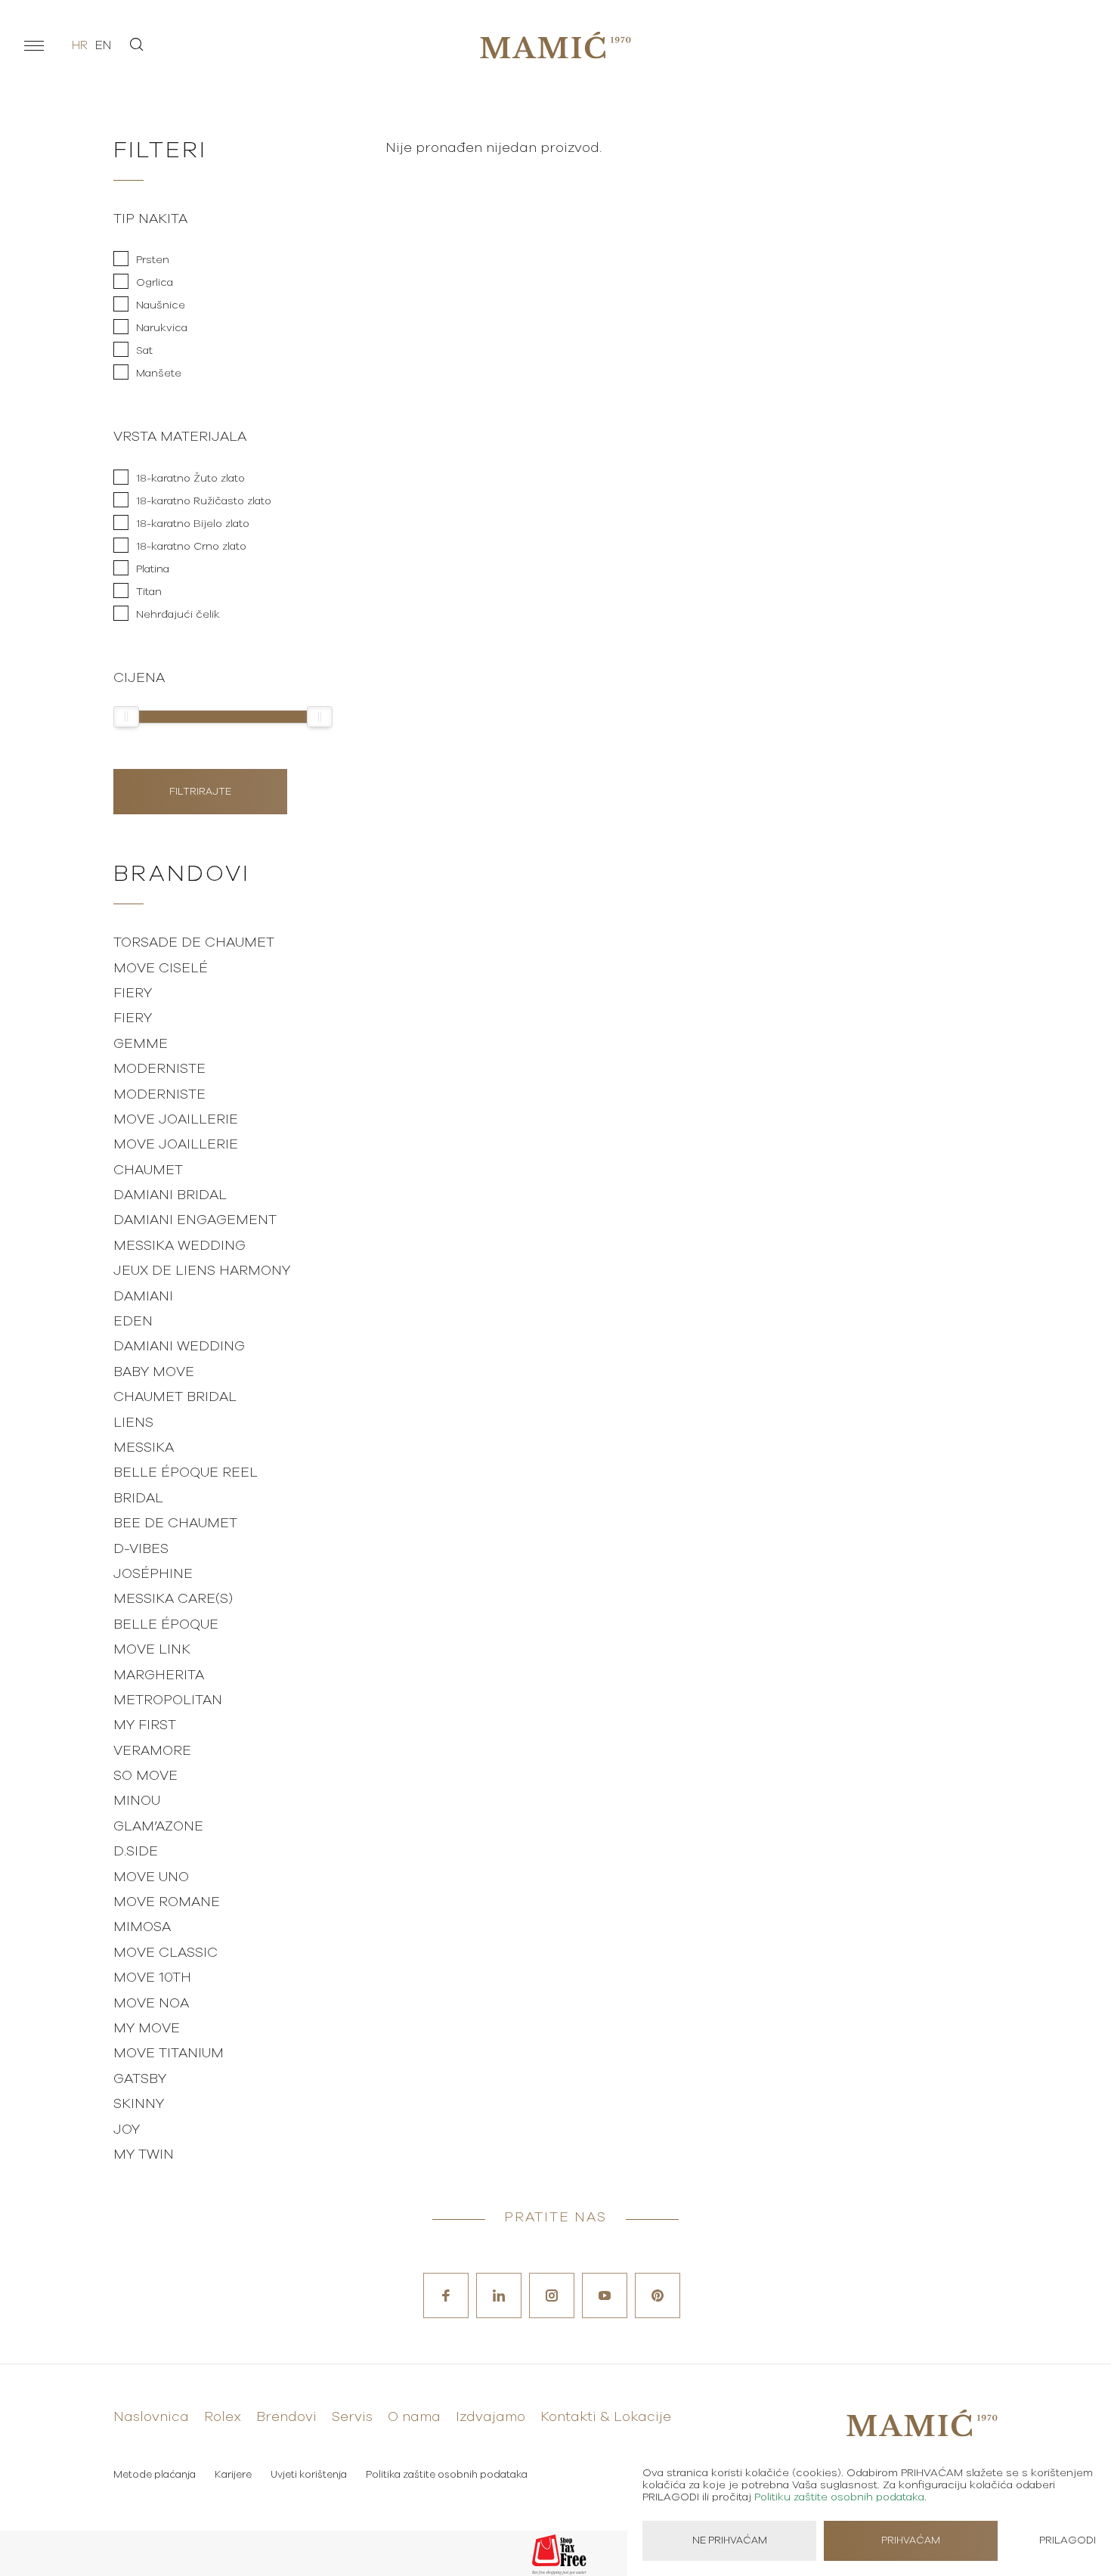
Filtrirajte (200, 792)
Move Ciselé (161, 969)
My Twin (144, 2155)
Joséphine (153, 1574)
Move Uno (151, 1877)
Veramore (152, 1751)
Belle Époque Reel (186, 1473)
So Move (145, 1776)
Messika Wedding (179, 1246)
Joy (127, 2130)
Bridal (138, 1499)
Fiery (133, 994)
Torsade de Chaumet (194, 943)
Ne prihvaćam (730, 2541)
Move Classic (166, 1953)
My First (145, 1725)
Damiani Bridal (170, 1195)
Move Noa (151, 2004)
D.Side (136, 1852)
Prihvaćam (911, 2541)
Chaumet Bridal (175, 1397)
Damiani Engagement (195, 1220)
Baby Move (154, 1372)
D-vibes (141, 1549)
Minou (137, 1801)
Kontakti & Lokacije (606, 2417)
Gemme (141, 1044)
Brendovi (286, 2417)
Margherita (159, 1675)
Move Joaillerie (176, 1120)
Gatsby (140, 2079)
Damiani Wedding (179, 1347)
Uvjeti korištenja (309, 2475)
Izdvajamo (491, 2417)
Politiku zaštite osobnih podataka (839, 2497)
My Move (147, 2029)
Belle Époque (166, 1625)
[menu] (34, 45)
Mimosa (142, 1927)
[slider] (126, 717)
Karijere (233, 2475)
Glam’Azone (158, 1827)
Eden (133, 1322)
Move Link (152, 1650)
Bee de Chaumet (175, 1524)
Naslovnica (151, 2417)
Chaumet (148, 1170)
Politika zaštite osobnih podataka (447, 2475)
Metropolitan (168, 1700)
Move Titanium (169, 2054)
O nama (414, 2417)
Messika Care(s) (173, 1599)
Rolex (223, 2417)
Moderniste (159, 1069)
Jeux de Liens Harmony (202, 1271)
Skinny (139, 2104)
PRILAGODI (1068, 2540)
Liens (133, 1423)
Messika (144, 1448)
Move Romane (167, 1902)
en (103, 45)
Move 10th (152, 1978)
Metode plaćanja (155, 2475)
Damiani (143, 1297)
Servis (352, 2417)
